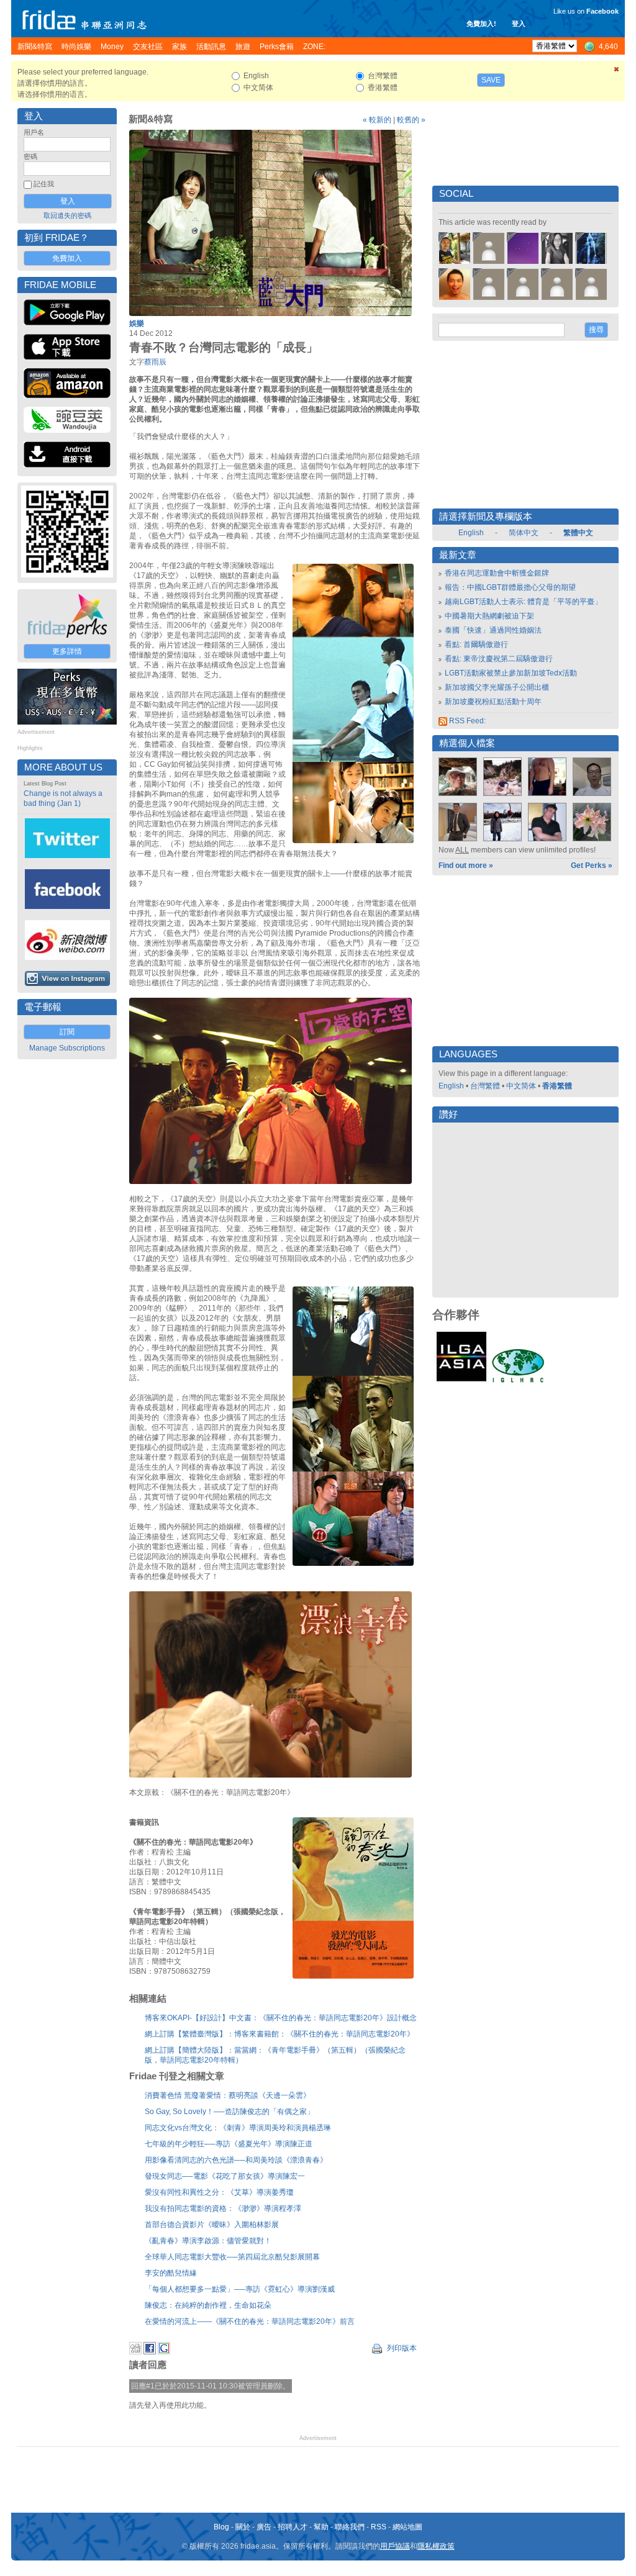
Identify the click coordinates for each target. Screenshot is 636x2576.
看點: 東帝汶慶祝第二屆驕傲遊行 (499, 659)
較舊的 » (411, 120)
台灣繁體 (485, 1086)
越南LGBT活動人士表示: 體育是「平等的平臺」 (523, 602)
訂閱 (67, 1032)
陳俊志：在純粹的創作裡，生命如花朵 (208, 2305)
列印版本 (401, 2348)
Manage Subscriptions (67, 1048)
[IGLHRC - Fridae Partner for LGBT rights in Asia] (518, 1381)
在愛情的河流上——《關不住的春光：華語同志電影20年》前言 (250, 2321)
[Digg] (135, 2352)
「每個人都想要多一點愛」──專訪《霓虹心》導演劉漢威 (240, 2289)
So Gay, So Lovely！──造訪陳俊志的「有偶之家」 (229, 2112)
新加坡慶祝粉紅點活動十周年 (493, 702)
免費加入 (67, 258)
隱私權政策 (436, 2546)
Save (491, 80)
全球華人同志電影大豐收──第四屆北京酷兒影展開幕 (232, 2257)
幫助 (321, 2527)
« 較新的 (377, 120)
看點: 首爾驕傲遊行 (476, 644)
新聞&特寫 (151, 119)
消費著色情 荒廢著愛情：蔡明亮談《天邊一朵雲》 (228, 2095)
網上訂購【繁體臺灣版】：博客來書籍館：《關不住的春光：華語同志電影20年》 (279, 2034)
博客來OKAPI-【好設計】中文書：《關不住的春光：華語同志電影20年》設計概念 (281, 2018)
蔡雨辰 (155, 362)
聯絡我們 (350, 2527)
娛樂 (137, 323)
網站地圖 (407, 2527)
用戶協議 (395, 2546)
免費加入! (481, 24)
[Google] (164, 2352)
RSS (379, 2527)
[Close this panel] (617, 71)
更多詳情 (67, 651)
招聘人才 (293, 2527)
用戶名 (34, 132)
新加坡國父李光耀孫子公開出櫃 (497, 687)
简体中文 (524, 533)
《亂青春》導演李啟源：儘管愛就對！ (208, 2241)
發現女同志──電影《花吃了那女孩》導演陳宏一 (225, 2176)
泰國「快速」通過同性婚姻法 (493, 630)
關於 (243, 2527)
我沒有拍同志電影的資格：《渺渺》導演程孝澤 (223, 2208)
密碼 (30, 156)
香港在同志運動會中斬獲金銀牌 (497, 573)
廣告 (264, 2527)
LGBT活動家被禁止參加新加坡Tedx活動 (511, 673)
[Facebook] (150, 2352)
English (471, 533)
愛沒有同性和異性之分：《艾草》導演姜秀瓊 (219, 2192)
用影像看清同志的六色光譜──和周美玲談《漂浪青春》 (236, 2160)
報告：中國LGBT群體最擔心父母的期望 (510, 587)
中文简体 (521, 1086)
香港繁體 (557, 1086)
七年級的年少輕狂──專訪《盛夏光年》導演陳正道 (229, 2144)
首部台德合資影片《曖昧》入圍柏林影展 (212, 2225)
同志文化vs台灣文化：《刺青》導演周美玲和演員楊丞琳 (238, 2128)
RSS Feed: (466, 721)
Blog (221, 2527)
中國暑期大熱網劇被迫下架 (489, 616)
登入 (519, 24)
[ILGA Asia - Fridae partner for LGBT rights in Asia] (461, 1381)
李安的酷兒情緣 (171, 2273)
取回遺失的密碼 (67, 215)
